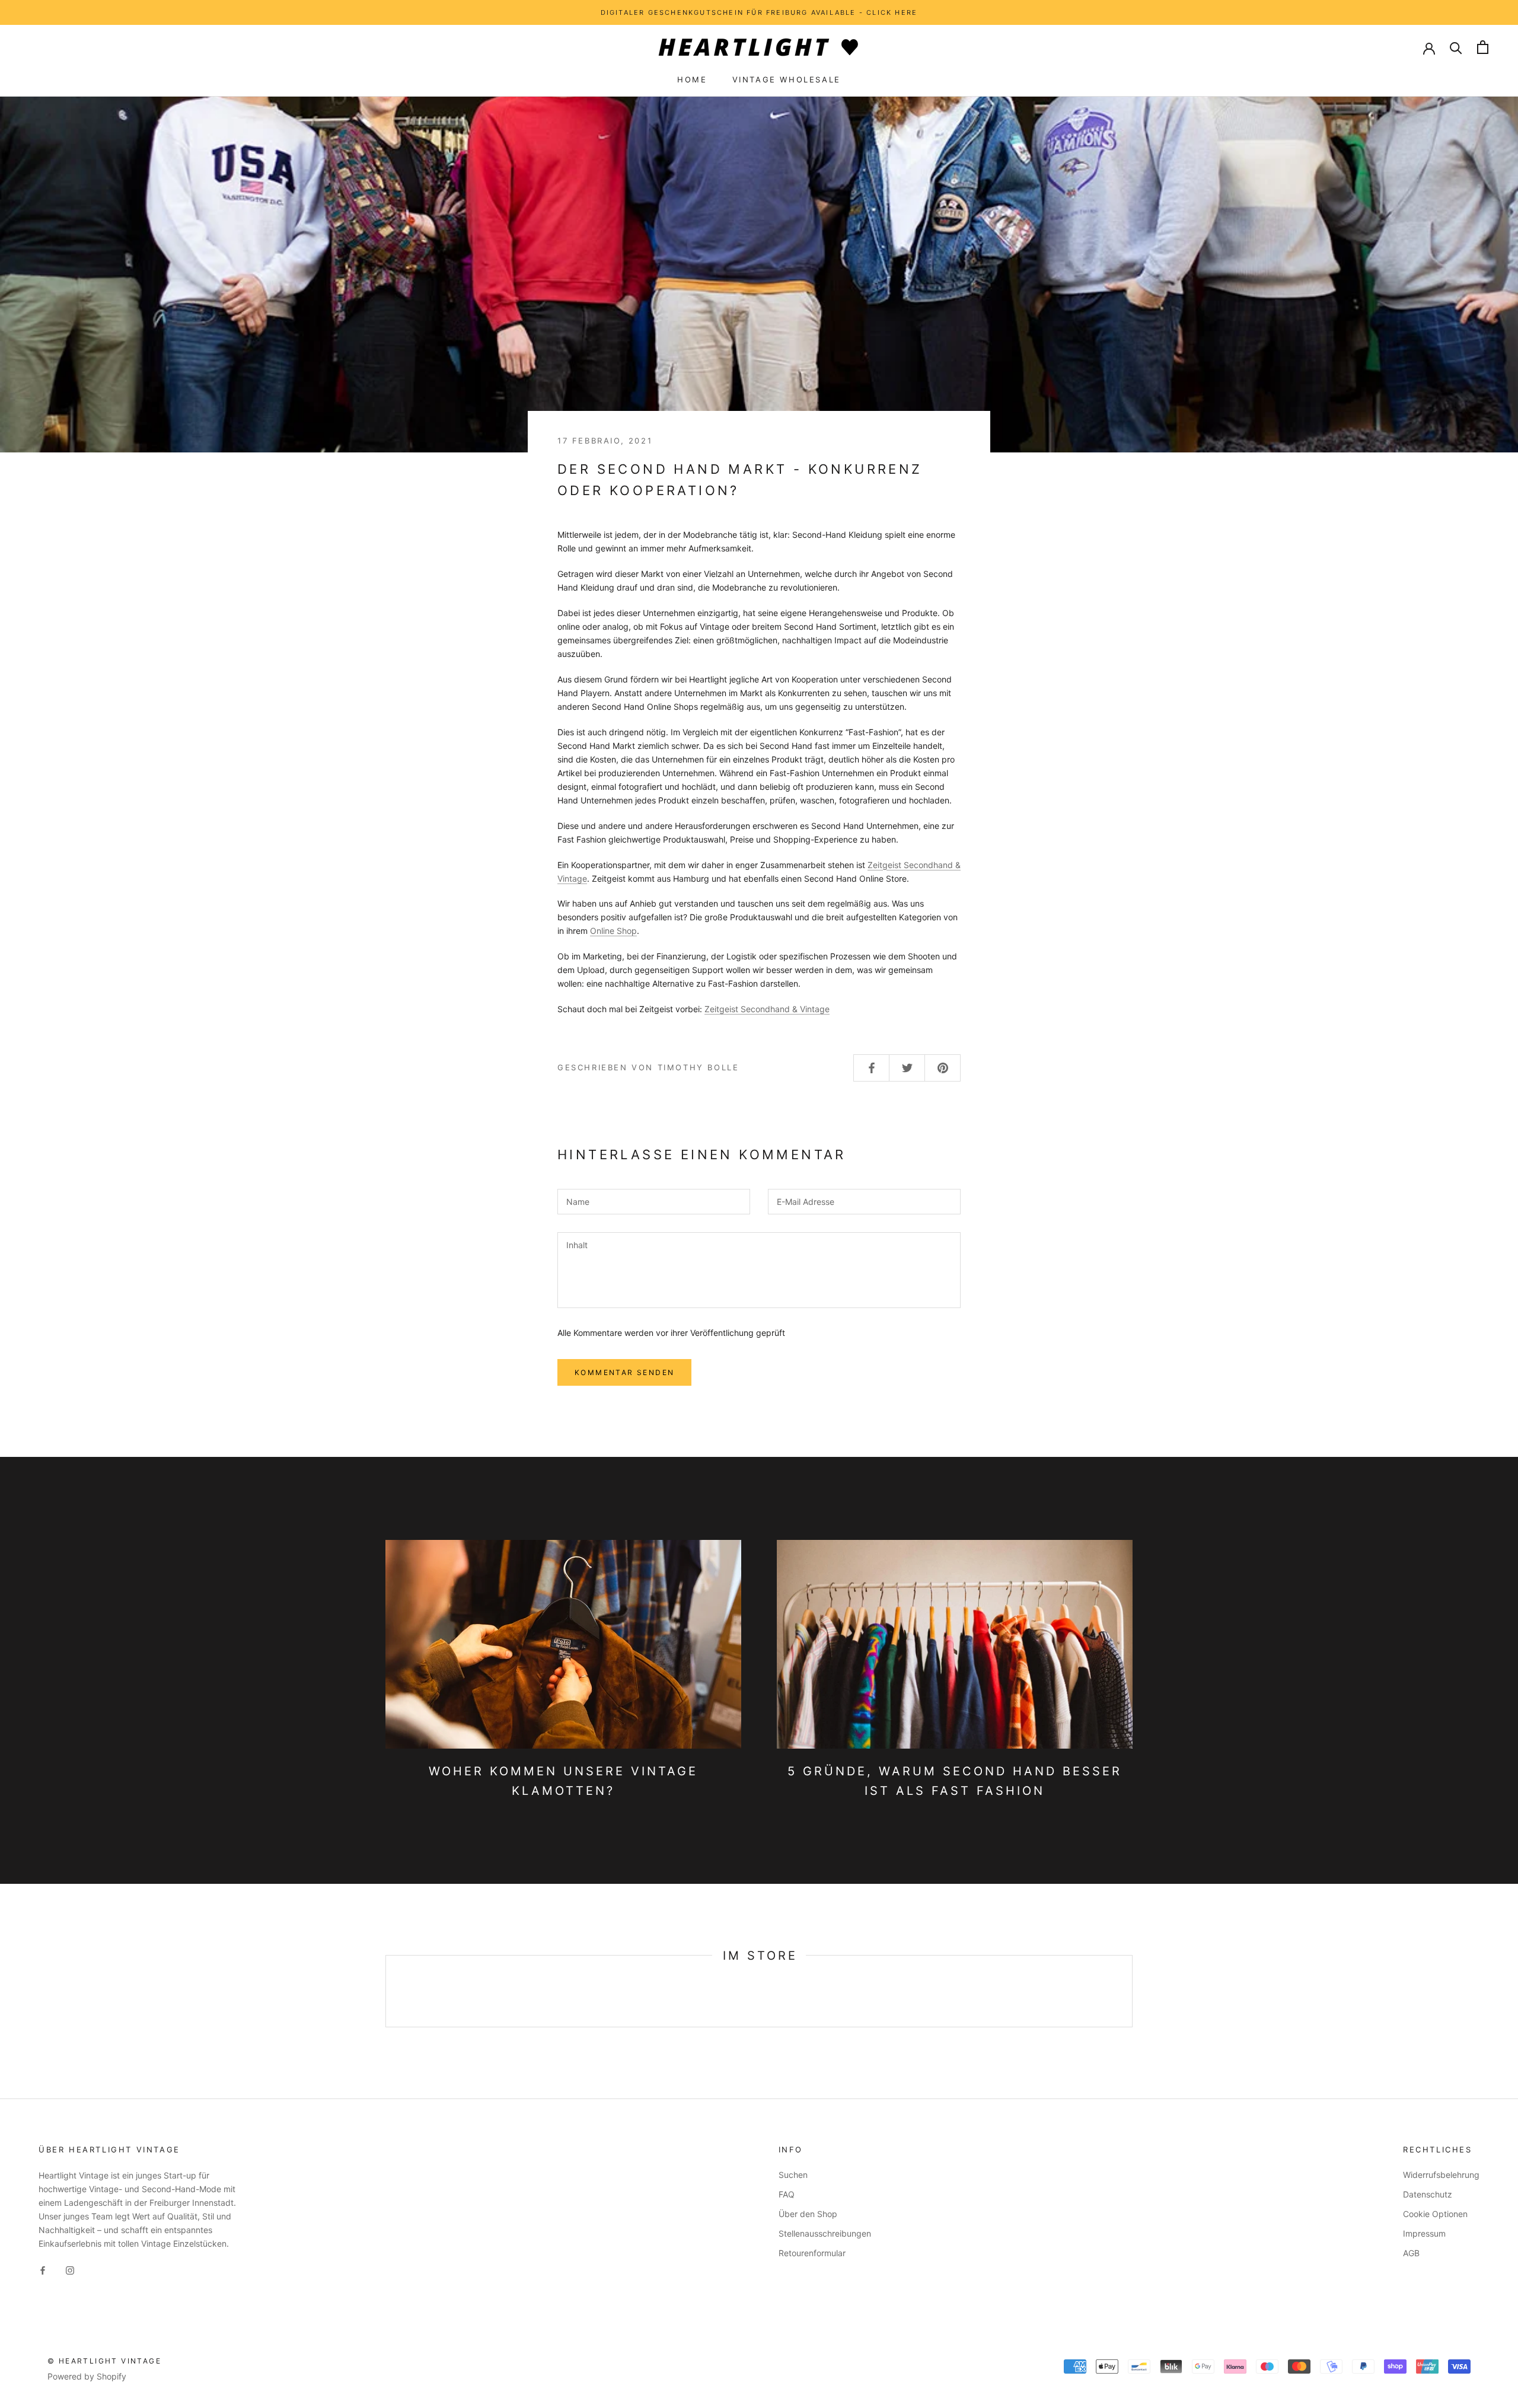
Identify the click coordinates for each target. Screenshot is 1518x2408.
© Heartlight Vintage (104, 2361)
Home (692, 79)
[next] (1132, 1991)
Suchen (793, 2175)
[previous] (386, 1991)
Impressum (1424, 2233)
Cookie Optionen (1435, 2214)
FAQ (787, 2194)
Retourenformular (812, 2253)
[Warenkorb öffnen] (1483, 47)
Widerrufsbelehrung (1441, 2175)
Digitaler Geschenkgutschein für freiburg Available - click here (759, 12)
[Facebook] (43, 2269)
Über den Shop (808, 2214)
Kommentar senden (624, 1372)
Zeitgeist (723, 1009)
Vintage (785, 1009)
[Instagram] (70, 2269)
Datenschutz (1428, 2194)
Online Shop (613, 931)
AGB (1411, 2253)
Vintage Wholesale (787, 79)
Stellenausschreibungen (825, 2233)
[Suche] (1456, 47)
